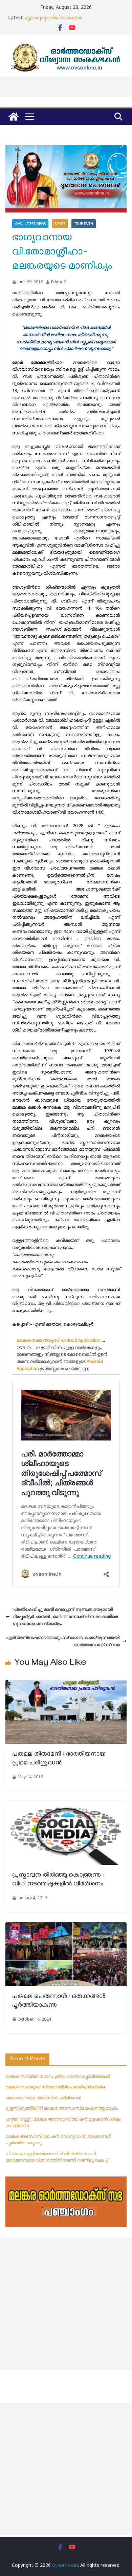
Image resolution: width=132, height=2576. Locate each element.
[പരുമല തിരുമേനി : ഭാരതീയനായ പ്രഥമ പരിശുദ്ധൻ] (66, 1683)
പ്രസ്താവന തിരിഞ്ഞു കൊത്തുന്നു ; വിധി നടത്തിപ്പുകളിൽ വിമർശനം (59, 1880)
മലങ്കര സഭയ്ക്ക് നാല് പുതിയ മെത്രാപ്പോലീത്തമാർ (58, 2076)
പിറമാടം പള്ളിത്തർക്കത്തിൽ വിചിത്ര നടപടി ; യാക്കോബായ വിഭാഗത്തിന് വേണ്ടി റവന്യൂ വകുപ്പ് (57, 2157)
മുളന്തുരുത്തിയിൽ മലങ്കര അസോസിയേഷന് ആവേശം (56, 21)
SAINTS (60, 224)
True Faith (84, 224)
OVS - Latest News (30, 224)
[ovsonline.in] (14, 117)
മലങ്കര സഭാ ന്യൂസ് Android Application (59, 1340)
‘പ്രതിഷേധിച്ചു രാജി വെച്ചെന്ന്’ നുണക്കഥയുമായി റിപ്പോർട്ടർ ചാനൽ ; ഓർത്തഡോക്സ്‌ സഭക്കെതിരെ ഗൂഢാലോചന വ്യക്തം (65, 1616)
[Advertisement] (66, 2304)
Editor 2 (59, 282)
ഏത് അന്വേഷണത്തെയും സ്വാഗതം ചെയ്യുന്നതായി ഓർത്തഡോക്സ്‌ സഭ (63, 1641)
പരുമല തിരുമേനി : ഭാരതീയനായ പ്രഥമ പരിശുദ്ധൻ (59, 1759)
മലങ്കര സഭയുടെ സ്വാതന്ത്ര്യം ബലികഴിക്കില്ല (55, 2087)
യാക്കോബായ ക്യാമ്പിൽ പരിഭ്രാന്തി (43, 2098)
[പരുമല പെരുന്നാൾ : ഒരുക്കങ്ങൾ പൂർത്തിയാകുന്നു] (66, 1926)
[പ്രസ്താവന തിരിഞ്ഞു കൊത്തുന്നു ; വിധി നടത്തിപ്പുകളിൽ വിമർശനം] (66, 1804)
